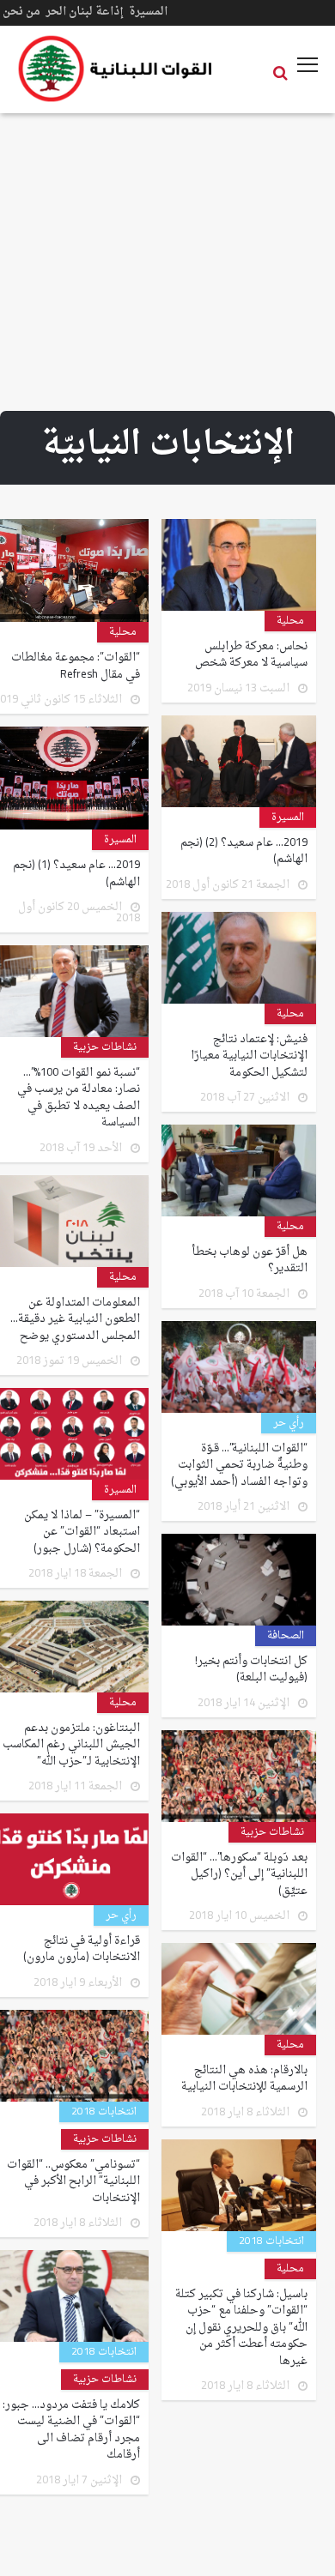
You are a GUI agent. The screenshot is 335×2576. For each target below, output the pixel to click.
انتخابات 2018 (104, 2112)
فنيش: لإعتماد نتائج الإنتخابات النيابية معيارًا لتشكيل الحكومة (249, 1056)
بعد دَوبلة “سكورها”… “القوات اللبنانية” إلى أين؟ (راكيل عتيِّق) (239, 1875)
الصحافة (286, 1636)
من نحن (21, 12)
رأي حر (289, 1423)
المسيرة (148, 12)
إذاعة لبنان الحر (85, 12)
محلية (290, 621)
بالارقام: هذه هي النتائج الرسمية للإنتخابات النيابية (244, 2079)
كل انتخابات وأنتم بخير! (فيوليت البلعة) (251, 1670)
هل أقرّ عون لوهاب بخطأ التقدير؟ (250, 1261)
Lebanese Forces (116, 69)
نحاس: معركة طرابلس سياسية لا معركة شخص (251, 655)
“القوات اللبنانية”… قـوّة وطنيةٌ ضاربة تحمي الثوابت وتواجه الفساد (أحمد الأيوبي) (239, 1466)
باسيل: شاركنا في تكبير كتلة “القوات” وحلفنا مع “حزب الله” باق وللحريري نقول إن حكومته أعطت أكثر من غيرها (241, 2328)
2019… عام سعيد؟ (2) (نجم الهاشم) (244, 851)
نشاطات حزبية (105, 1047)
